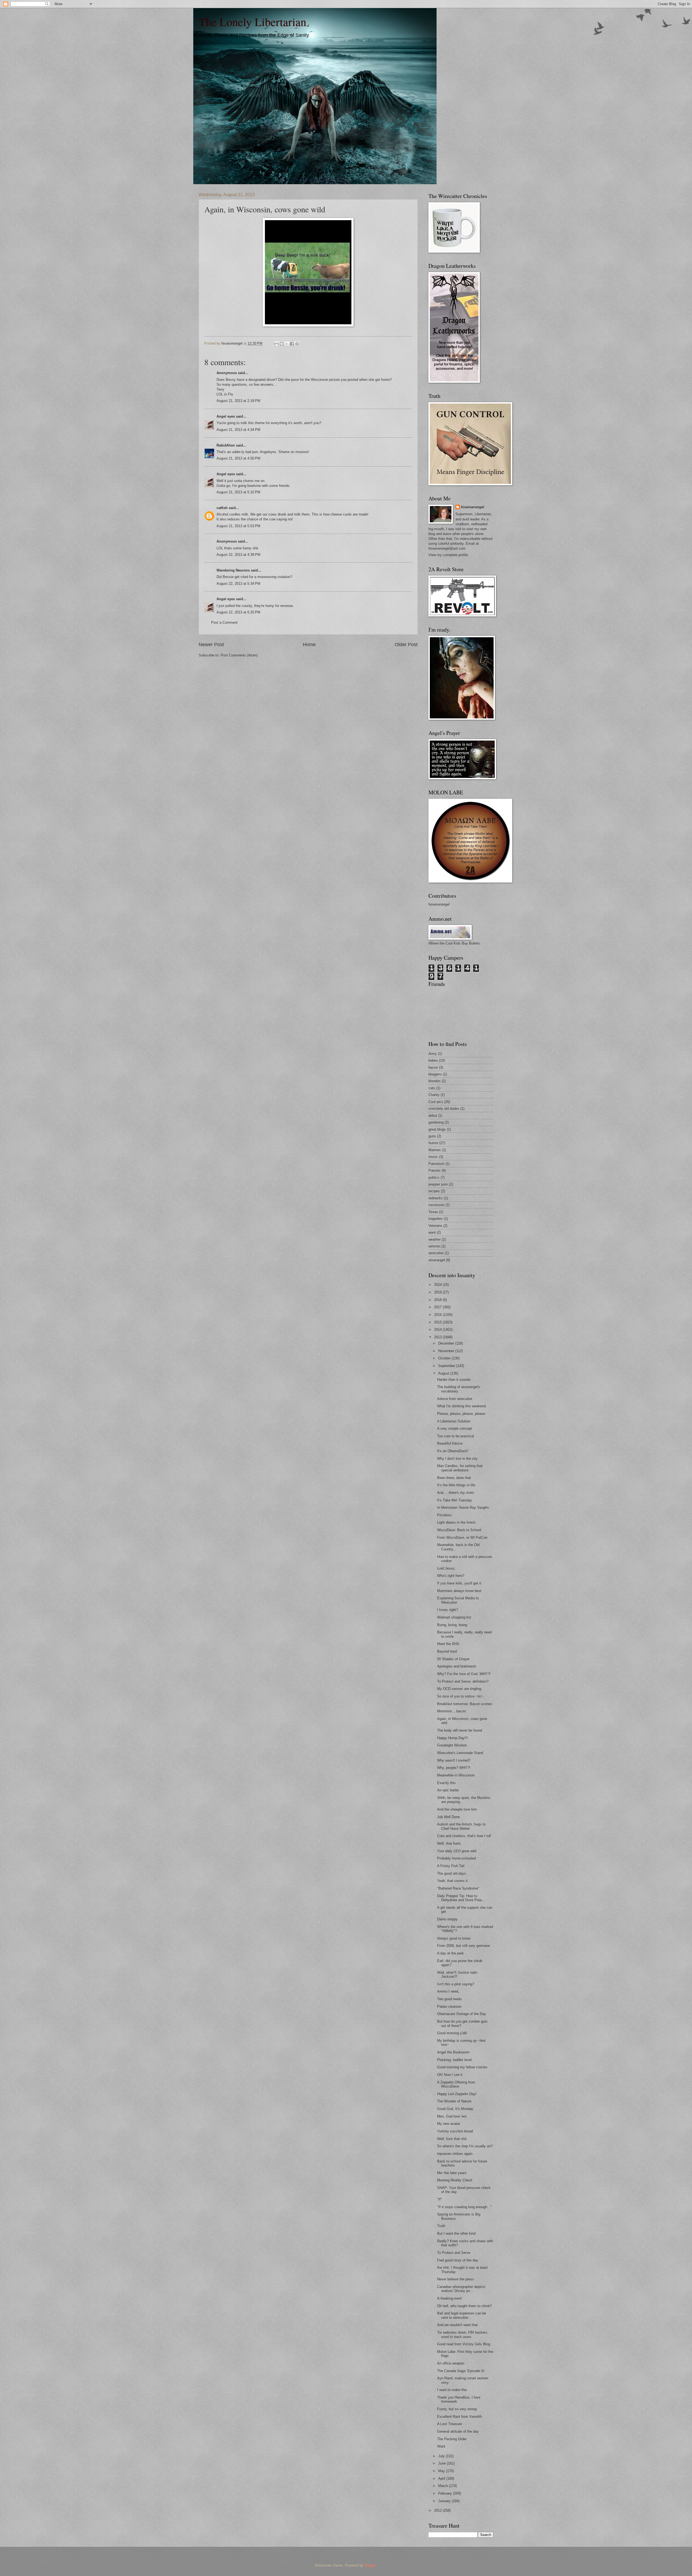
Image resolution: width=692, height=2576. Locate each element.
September (447, 1366)
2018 (438, 1300)
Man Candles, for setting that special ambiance (460, 1468)
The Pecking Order (452, 2439)
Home (309, 645)
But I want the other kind (456, 2233)
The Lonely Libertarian (252, 22)
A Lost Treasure (450, 2424)
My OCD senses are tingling (459, 1689)
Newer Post (211, 645)
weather (435, 1239)
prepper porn (438, 1184)
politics (434, 1178)
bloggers (435, 1074)
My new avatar (449, 2124)
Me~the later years (452, 2173)
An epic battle (448, 1790)
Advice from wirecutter (455, 1399)
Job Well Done (448, 1817)
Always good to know (454, 1938)
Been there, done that (454, 1478)
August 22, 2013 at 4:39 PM (238, 555)
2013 (438, 1337)
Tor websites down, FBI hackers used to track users (462, 2334)
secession (436, 1205)
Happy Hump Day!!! (453, 1738)
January (445, 2501)
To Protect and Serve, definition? (463, 1681)
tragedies (436, 1219)
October (445, 1358)
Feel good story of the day (458, 2260)
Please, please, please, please (461, 1414)
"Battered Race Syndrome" (458, 1888)
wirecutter (436, 1253)
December (447, 1343)
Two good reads (449, 1999)
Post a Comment (224, 622)
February (446, 2493)
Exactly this (446, 1783)
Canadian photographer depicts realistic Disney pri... (461, 2289)
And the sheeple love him (457, 1809)
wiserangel (437, 1260)
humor (433, 1143)
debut (433, 1116)
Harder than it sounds (454, 1380)
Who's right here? (451, 1576)
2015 (438, 1322)
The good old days (452, 1873)
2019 (438, 1292)
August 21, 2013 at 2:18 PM (238, 401)
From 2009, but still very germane (463, 1946)
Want (441, 2446)
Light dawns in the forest (456, 1522)
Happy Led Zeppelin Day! (457, 2094)
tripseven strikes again (455, 2154)
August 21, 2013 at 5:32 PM (238, 492)
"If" (440, 2199)
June (443, 2463)
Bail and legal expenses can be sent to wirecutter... (462, 2315)
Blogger (370, 2565)
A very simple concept (455, 1429)
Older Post (406, 645)
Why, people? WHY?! (454, 1768)
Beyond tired (447, 1651)
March (444, 2486)
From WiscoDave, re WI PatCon (462, 1538)
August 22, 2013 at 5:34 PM (238, 584)
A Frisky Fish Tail (451, 1866)
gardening (436, 1122)
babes (433, 1060)
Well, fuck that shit (452, 2139)
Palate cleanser (449, 2007)
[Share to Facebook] (292, 344)
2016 (438, 1315)
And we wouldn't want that (457, 2325)
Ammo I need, (448, 1991)
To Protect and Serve (454, 2253)
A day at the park (450, 1953)
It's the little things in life (456, 1485)
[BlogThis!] (282, 344)
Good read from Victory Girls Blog (464, 2344)
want (432, 1232)
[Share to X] (287, 344)
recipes (434, 1191)
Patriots (435, 1170)
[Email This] (277, 344)
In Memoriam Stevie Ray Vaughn (463, 1507)
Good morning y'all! (452, 2033)
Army (433, 1054)
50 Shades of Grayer (453, 1659)
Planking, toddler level (454, 2060)
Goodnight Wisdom (452, 1745)
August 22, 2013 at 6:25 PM (238, 612)
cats (432, 1088)
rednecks (436, 1198)
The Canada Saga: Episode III (461, 2371)
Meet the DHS (448, 1644)
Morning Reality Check (455, 2180)
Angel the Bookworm (453, 2052)
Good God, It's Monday (455, 2109)
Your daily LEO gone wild (457, 1851)
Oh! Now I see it (450, 2075)
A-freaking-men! (450, 2298)
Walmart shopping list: (455, 1617)
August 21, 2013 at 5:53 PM (238, 526)
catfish (222, 508)
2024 (438, 1285)
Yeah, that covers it (452, 1881)
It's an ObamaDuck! (453, 1451)
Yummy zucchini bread (455, 2131)
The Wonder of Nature (454, 2101)
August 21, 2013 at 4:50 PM (238, 458)
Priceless (444, 1515)
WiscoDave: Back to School (459, 1530)
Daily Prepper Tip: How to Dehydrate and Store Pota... (461, 1898)
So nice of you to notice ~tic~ (460, 1696)
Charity (434, 1095)
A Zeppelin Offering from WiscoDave (456, 2084)
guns (432, 1136)
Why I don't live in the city (457, 1459)
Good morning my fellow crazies (462, 2067)
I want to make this (452, 2390)
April (442, 2478)
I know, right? (448, 1610)
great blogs (437, 1129)
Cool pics (436, 1102)
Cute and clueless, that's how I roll (464, 1836)
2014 (438, 1330)
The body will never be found (460, 1730)
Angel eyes (226, 416)
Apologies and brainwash (457, 1666)
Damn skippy (447, 1919)
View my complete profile (448, 555)
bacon (433, 1067)
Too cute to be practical (455, 1436)
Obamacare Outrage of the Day (462, 2014)
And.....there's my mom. (456, 1493)
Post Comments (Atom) (239, 655)
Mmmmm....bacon (451, 1711)
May (442, 2471)
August (444, 1373)
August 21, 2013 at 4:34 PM (238, 430)
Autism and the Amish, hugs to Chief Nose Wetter (461, 1826)
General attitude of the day (458, 2431)
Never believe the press (456, 2279)
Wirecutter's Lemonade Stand (460, 1753)
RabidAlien (226, 445)
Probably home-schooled (456, 1858)
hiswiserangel (473, 507)
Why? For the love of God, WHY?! (464, 1674)
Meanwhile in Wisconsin (456, 1775)
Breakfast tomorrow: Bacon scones (465, 1704)
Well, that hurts (449, 1843)
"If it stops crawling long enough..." (464, 2207)
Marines (435, 1150)
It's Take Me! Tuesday (455, 1500)
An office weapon (451, 2363)
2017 (438, 1307)
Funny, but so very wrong (457, 2409)
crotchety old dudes (444, 1109)
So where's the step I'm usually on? (465, 2146)
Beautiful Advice (450, 1443)
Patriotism (436, 1164)
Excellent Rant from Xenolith (460, 2417)
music (433, 1157)
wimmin (434, 1246)
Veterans (435, 1226)
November (447, 1351)
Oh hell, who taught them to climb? (464, 2306)
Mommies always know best (459, 1591)
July (442, 2456)
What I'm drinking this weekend (461, 1406)
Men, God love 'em (452, 2116)
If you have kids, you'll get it (459, 1583)
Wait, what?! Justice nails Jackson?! (457, 1974)
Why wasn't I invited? (454, 1760)
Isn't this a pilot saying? (456, 1984)
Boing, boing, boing (452, 1625)
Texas (433, 1212)
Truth (441, 2226)
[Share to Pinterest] (297, 344)
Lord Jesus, (446, 1568)
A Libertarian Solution (454, 1421)
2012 (438, 2510)
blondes (435, 1081)
